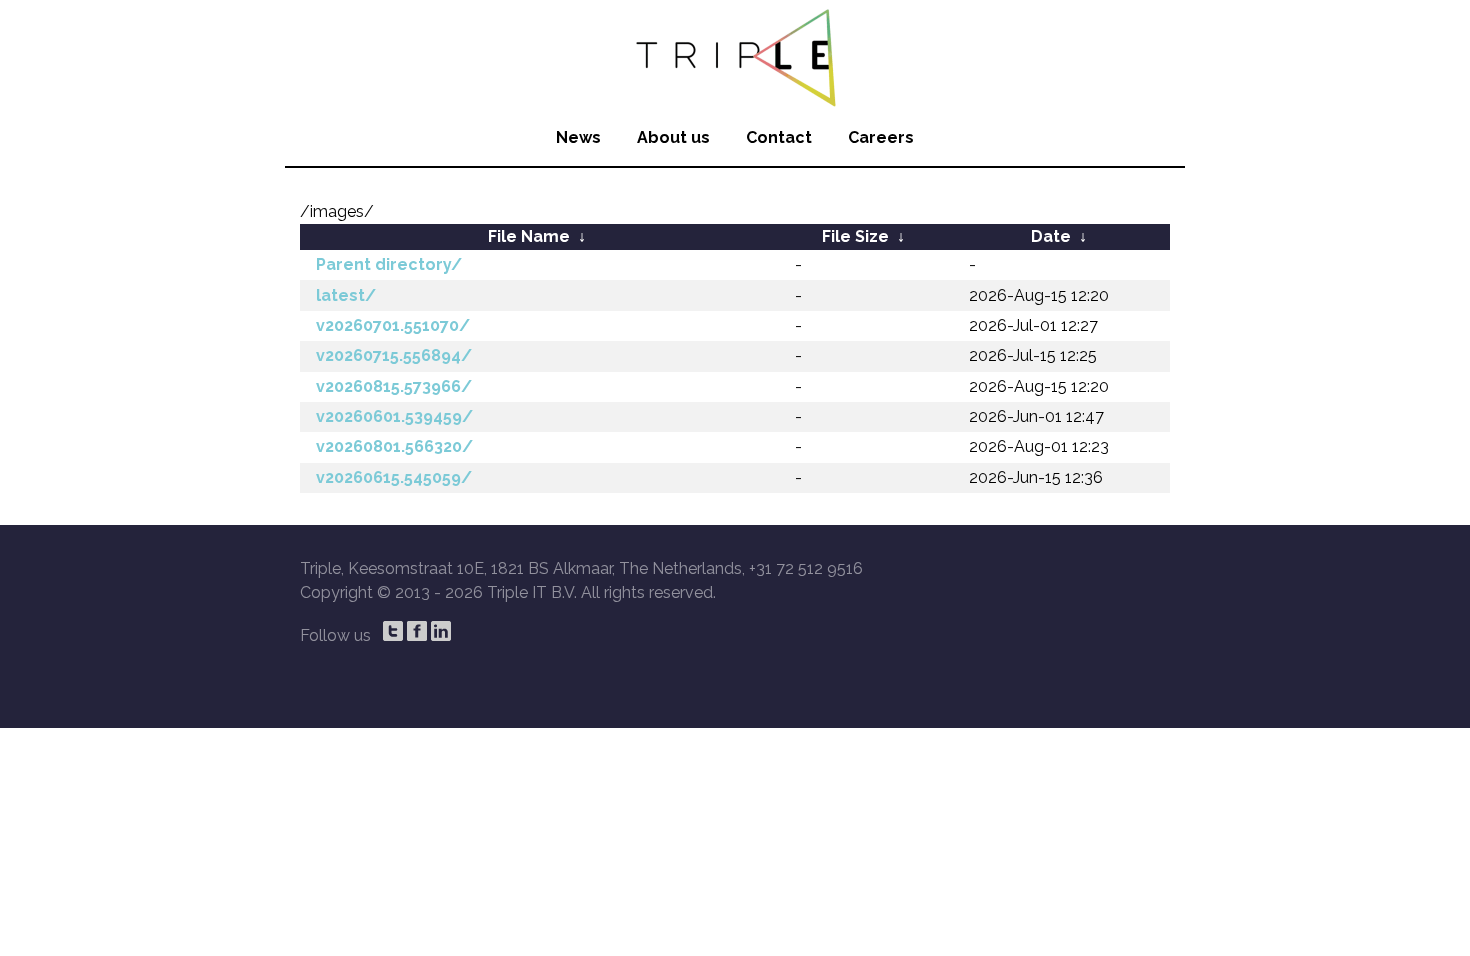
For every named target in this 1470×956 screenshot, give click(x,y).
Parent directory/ (389, 264)
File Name (529, 236)
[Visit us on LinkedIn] (441, 631)
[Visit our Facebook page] (417, 631)
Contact (779, 137)
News (578, 137)
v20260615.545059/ (394, 477)
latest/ (346, 295)
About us (673, 137)
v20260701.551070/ (393, 325)
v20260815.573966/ (394, 386)
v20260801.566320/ (394, 446)
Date (1051, 236)
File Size (855, 236)
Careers (881, 137)
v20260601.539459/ (394, 416)
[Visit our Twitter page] (393, 631)
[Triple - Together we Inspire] (735, 55)
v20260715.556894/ (394, 355)
